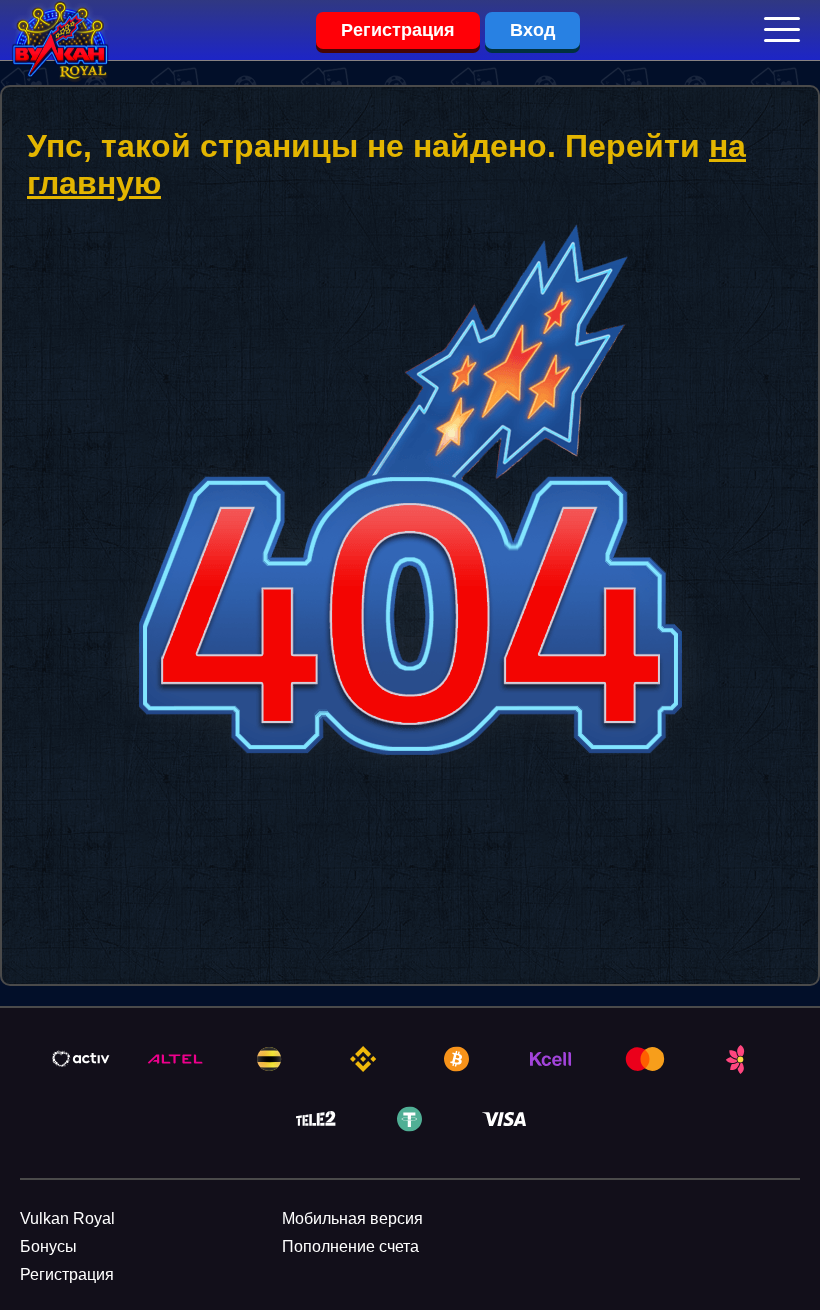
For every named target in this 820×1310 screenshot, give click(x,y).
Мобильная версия (352, 1218)
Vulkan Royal (67, 1218)
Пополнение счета (350, 1246)
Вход (532, 30)
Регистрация (398, 30)
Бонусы (48, 1246)
